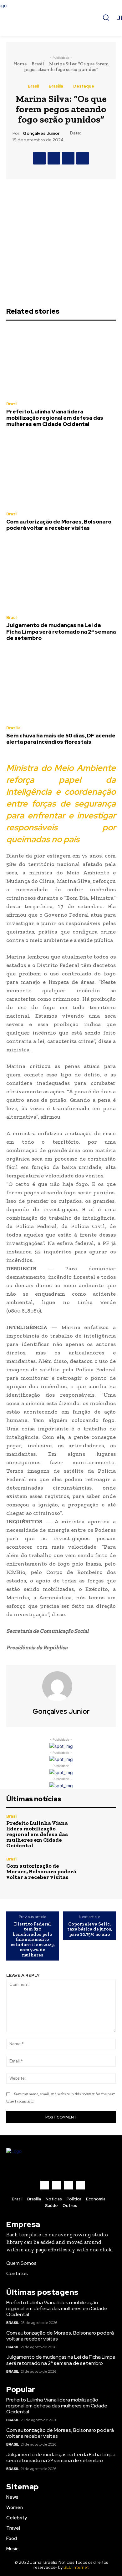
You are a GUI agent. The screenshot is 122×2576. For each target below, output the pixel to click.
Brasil (38, 64)
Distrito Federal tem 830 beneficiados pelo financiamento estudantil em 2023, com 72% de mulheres (33, 1940)
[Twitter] (54, 158)
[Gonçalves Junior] (61, 1686)
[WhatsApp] (83, 158)
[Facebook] (39, 158)
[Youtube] (80, 2185)
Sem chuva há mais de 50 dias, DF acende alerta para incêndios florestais (61, 739)
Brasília (56, 86)
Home (20, 64)
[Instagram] (57, 2185)
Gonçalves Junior (41, 133)
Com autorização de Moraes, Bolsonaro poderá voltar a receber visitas (59, 525)
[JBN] (61, 18)
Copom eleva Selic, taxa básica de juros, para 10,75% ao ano (90, 1929)
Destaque (84, 86)
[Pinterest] (68, 158)
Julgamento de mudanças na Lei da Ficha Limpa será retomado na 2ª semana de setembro (61, 632)
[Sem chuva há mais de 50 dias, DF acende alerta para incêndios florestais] (61, 686)
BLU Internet (76, 2567)
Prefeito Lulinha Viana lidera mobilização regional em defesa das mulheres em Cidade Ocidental (55, 418)
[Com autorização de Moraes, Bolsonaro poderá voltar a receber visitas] (61, 472)
